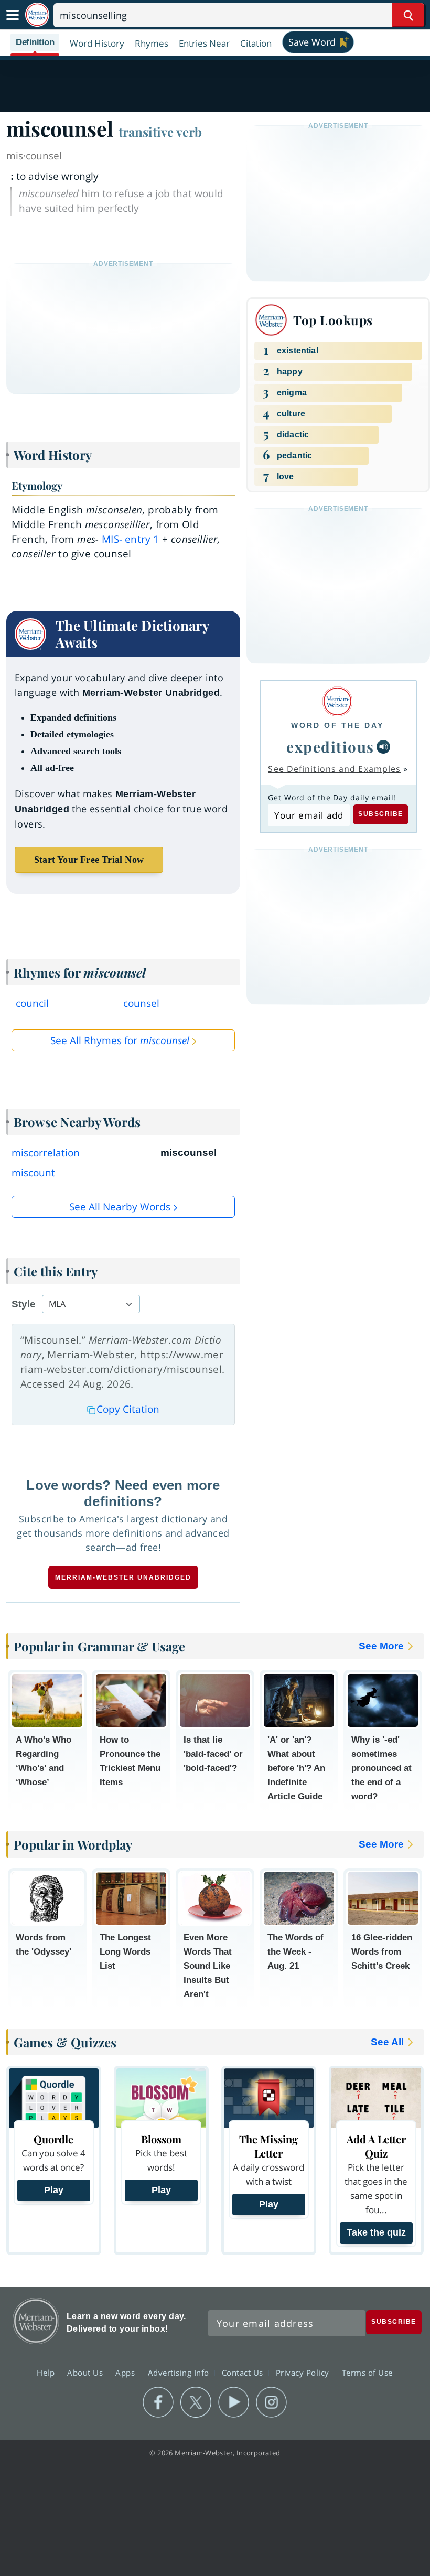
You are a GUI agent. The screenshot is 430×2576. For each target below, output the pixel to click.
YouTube (234, 2402)
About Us (86, 2372)
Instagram (271, 2402)
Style (24, 1304)
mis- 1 (130, 539)
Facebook (158, 2402)
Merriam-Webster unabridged (123, 1577)
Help (47, 2372)
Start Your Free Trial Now (89, 860)
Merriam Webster (36, 2321)
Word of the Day (337, 725)
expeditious (330, 747)
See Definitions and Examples (334, 769)
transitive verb (160, 132)
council (32, 1003)
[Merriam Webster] (337, 701)
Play (54, 2190)
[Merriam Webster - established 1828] (37, 15)
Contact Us (244, 2372)
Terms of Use (367, 2372)
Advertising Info (180, 2372)
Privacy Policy (304, 2372)
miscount (33, 1173)
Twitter (196, 2402)
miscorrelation (46, 1153)
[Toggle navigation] (13, 15)
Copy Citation (128, 1409)
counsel (141, 1003)
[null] (383, 747)
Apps (126, 2372)
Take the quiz (376, 2232)
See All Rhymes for (120, 1040)
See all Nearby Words (120, 1207)
